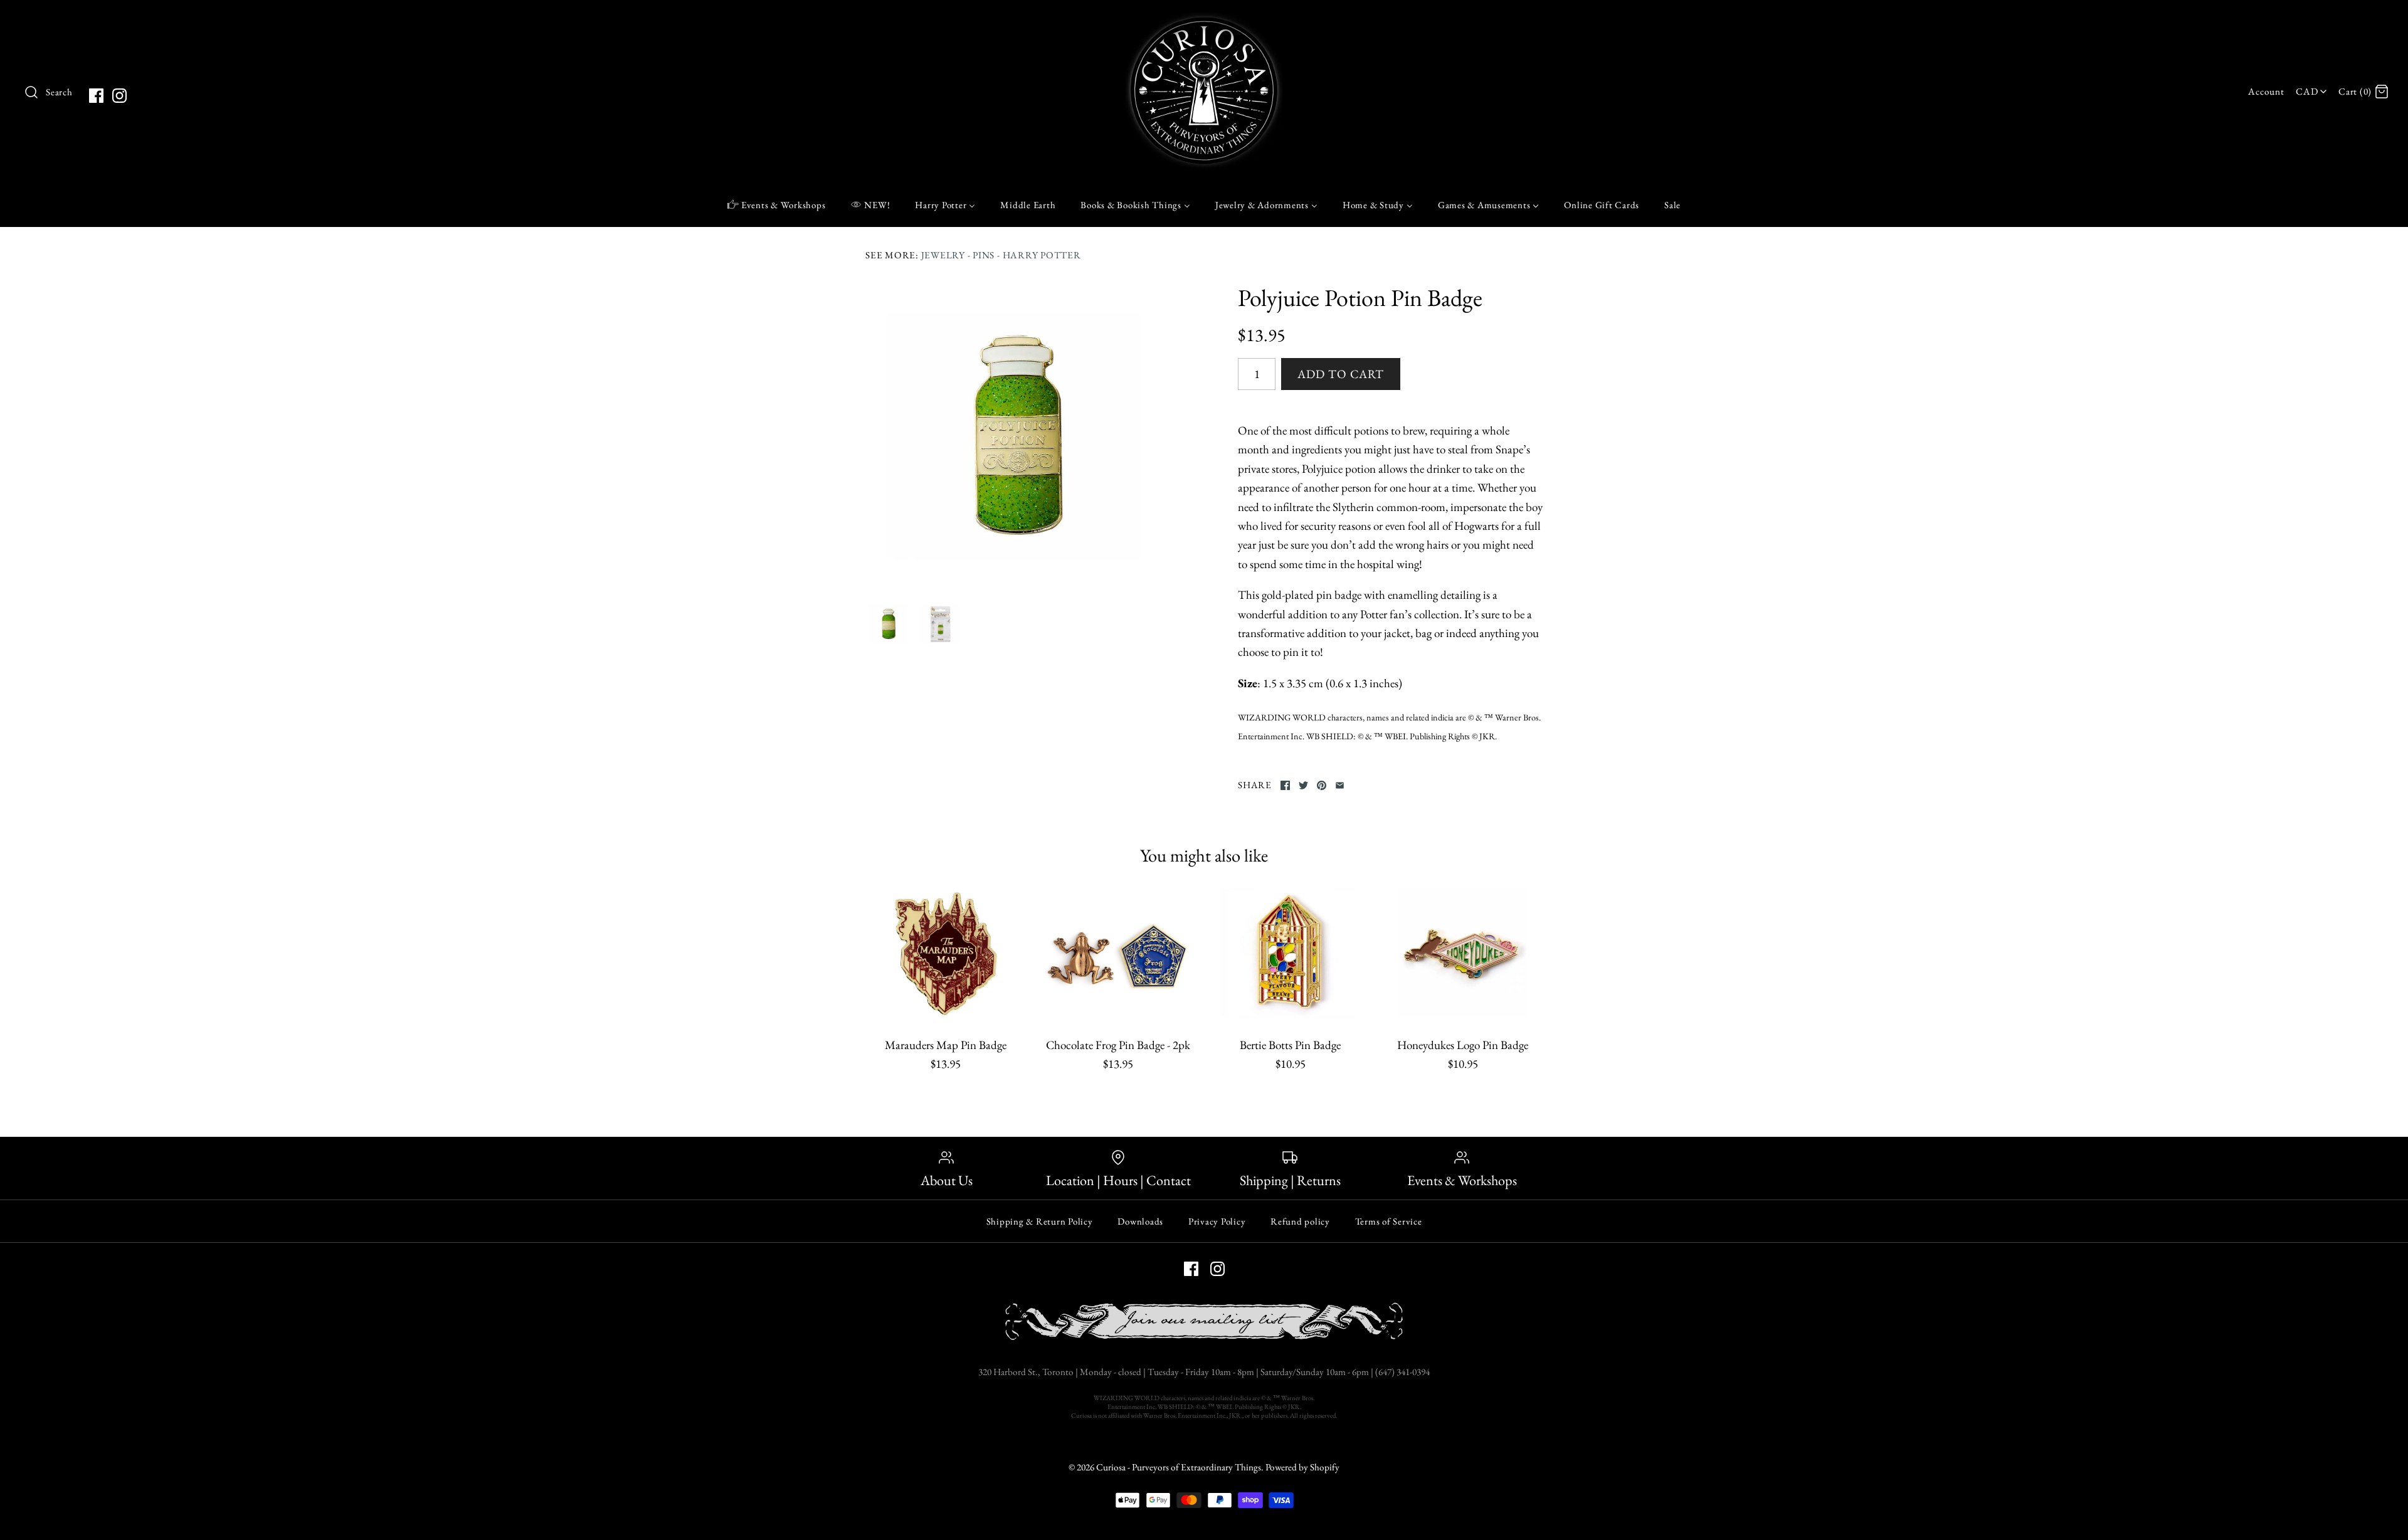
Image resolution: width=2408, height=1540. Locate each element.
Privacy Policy (1217, 1221)
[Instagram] (119, 96)
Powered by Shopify (1302, 1467)
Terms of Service (1389, 1221)
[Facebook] (96, 96)
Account (2266, 92)
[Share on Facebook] (1285, 785)
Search (59, 92)
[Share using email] (1340, 785)
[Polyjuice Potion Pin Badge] (1018, 436)
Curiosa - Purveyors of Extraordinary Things (1179, 1467)
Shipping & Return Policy (1040, 1221)
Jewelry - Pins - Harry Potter (1001, 255)
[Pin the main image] (1322, 785)
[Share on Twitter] (1303, 785)
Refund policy (1300, 1221)
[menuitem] (777, 204)
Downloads (1140, 1221)
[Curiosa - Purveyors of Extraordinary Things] (1204, 22)
